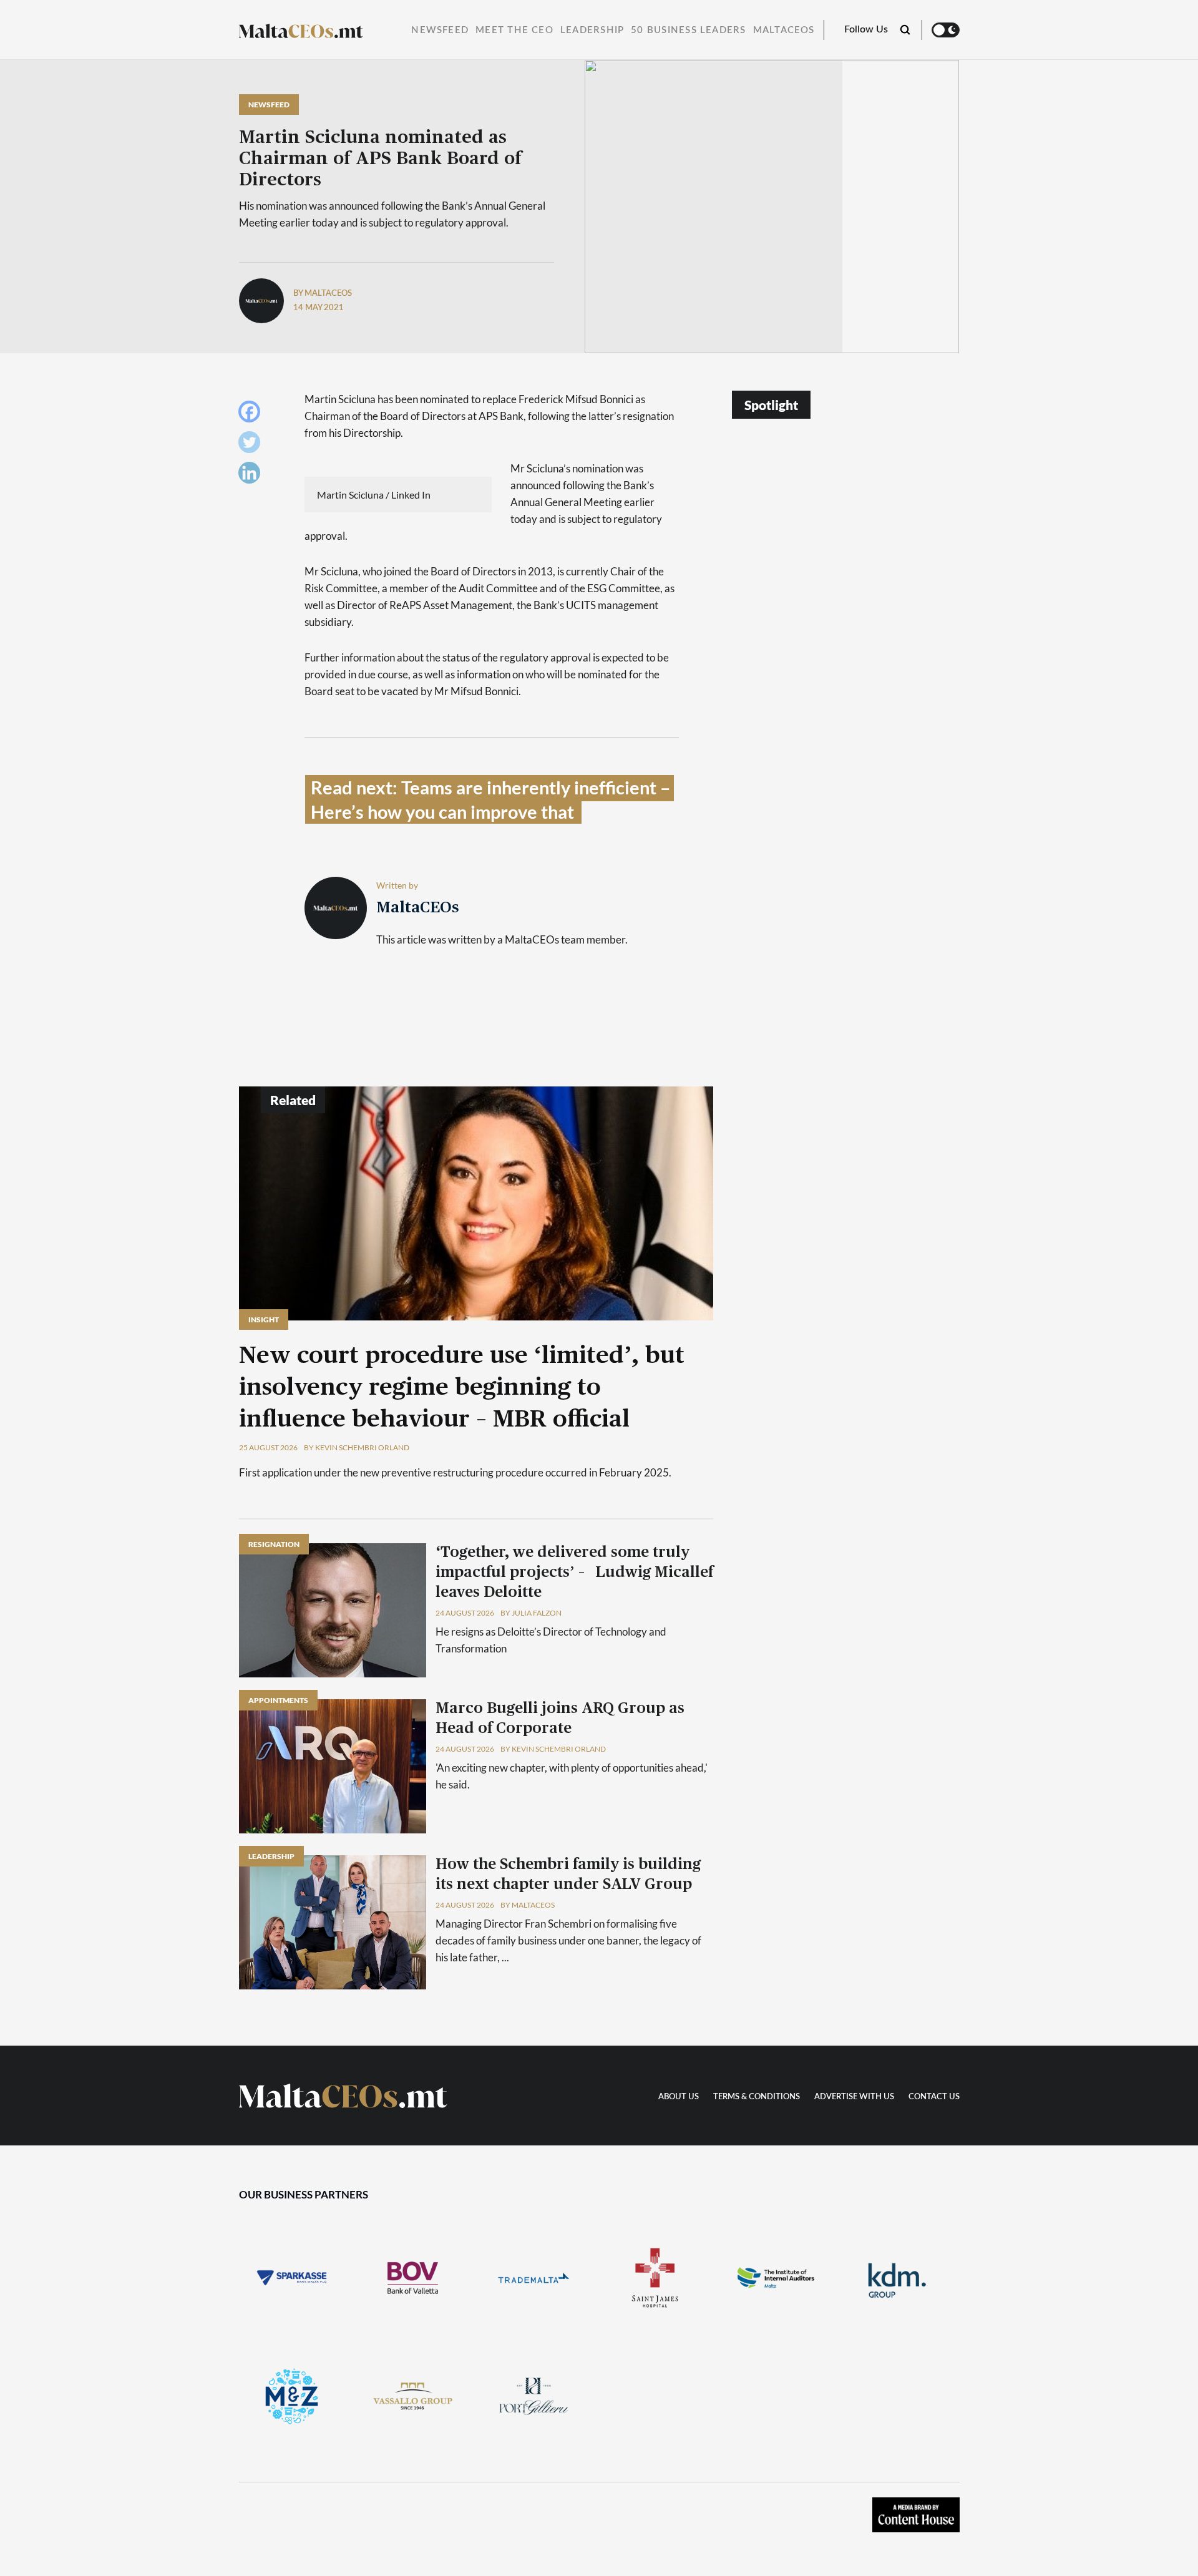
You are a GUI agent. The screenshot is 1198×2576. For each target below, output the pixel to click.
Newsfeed (440, 30)
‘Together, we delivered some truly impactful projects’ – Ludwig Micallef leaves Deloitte (574, 1573)
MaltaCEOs (784, 30)
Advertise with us (854, 2097)
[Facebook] (252, 415)
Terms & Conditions (757, 2097)
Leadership (592, 30)
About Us (679, 2097)
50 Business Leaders (688, 30)
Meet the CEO (514, 30)
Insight (264, 1320)
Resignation (274, 1544)
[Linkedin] (252, 476)
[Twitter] (252, 445)
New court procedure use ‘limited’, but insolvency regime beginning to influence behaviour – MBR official (462, 1388)
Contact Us (934, 2097)
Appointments (278, 1700)
